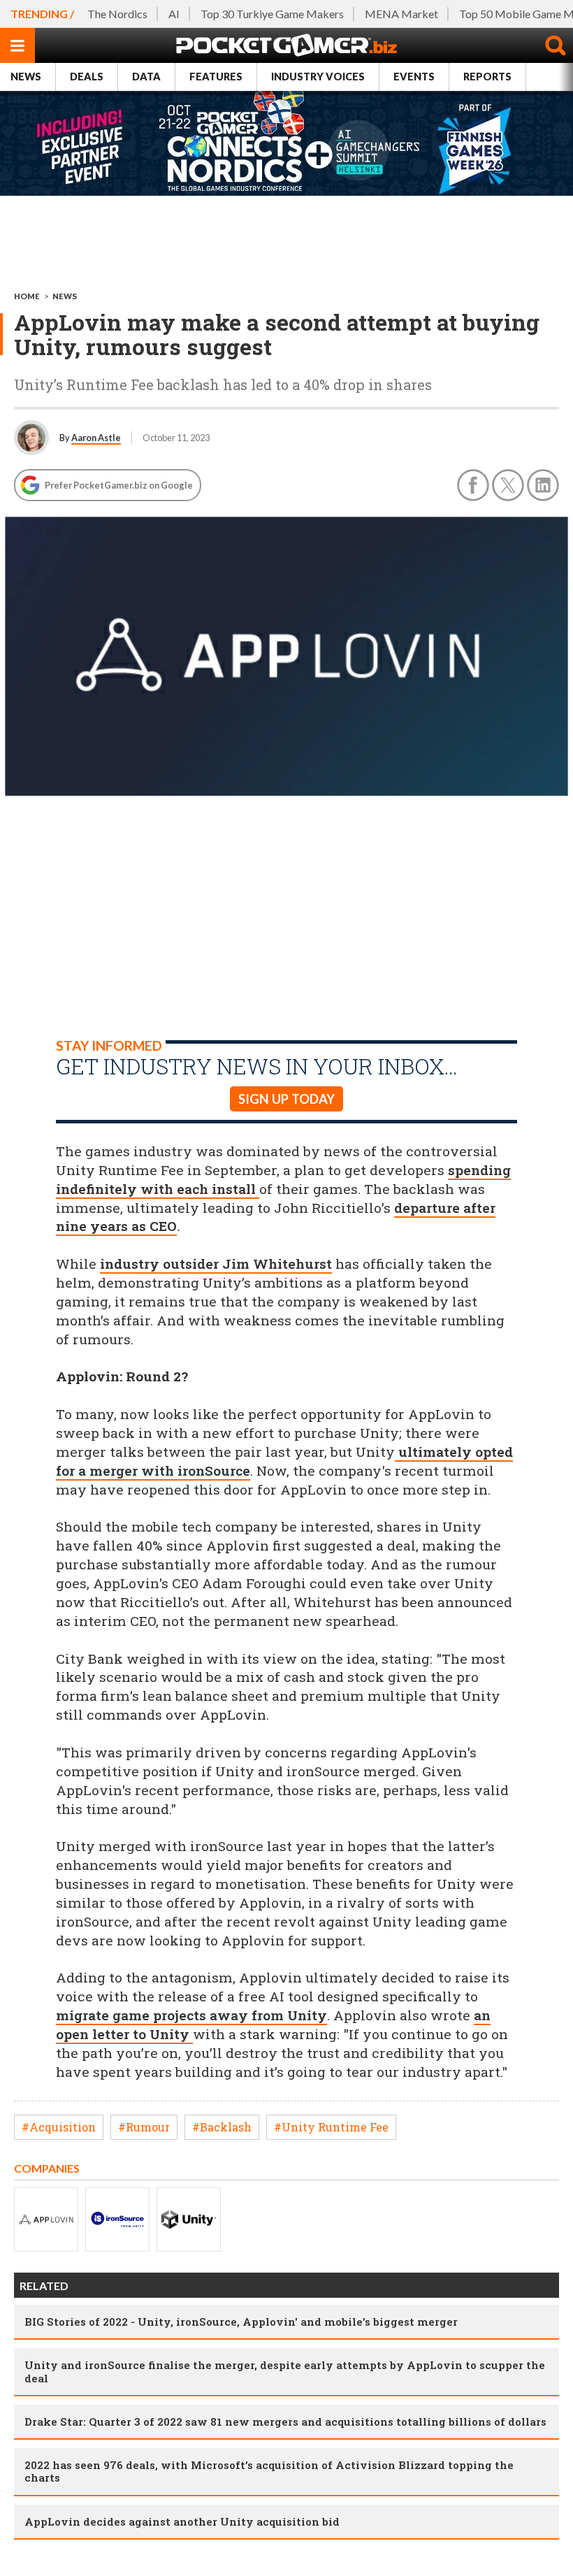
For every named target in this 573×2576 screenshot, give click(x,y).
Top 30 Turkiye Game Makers (272, 14)
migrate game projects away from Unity (191, 2015)
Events (414, 77)
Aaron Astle (96, 438)
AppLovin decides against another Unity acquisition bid (182, 2521)
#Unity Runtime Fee (331, 2127)
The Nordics (117, 14)
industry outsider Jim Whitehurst (216, 1264)
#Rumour (144, 2127)
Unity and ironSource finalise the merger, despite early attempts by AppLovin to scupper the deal (285, 2371)
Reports (487, 77)
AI (174, 14)
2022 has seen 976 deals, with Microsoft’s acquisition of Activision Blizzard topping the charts (269, 2471)
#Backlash (222, 2127)
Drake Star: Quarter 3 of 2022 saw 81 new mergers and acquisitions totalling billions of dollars (285, 2422)
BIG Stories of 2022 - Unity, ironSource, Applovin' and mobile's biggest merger (241, 2322)
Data (146, 77)
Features (216, 77)
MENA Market (401, 14)
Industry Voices (318, 77)
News (26, 77)
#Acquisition (59, 2127)
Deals (87, 77)
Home (27, 296)
